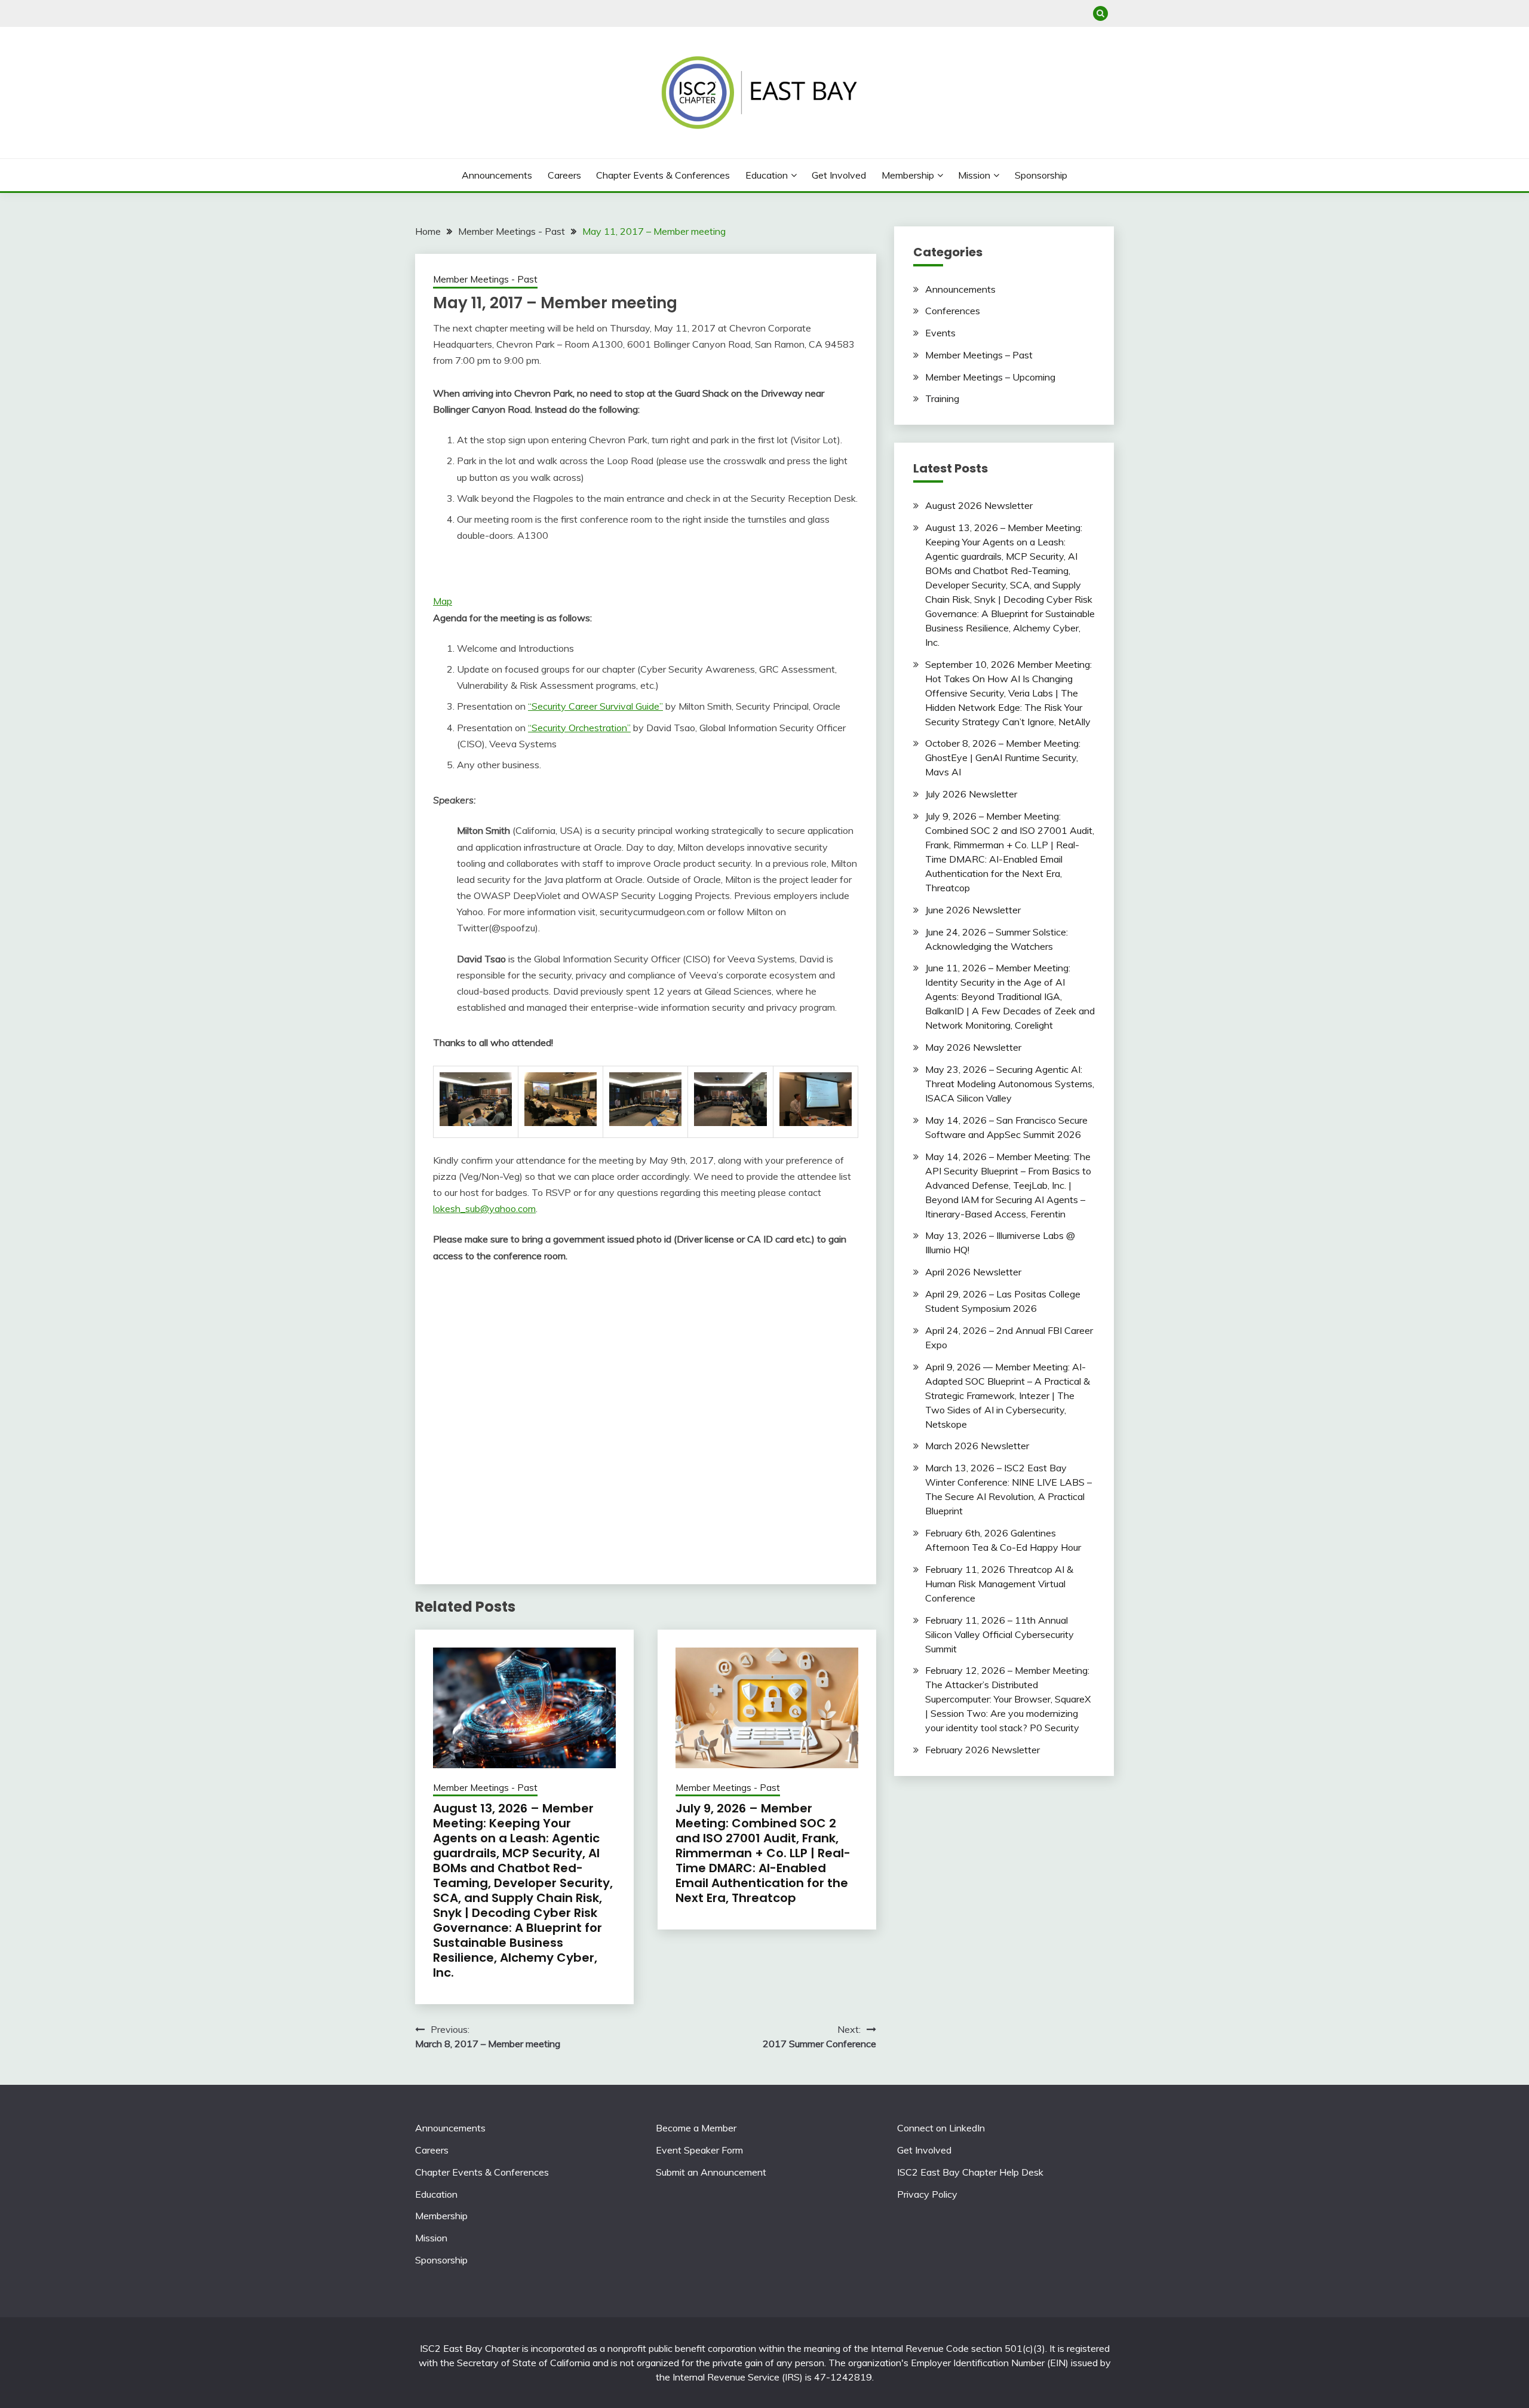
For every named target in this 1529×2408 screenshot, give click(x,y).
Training (942, 398)
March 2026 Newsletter (977, 1446)
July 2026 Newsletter (971, 794)
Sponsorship (1041, 175)
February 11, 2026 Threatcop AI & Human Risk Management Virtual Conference (999, 1584)
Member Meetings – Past (979, 355)
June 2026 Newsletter (973, 910)
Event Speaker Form (699, 2150)
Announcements (497, 175)
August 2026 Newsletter (979, 505)
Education (767, 175)
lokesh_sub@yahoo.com (484, 1208)
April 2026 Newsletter (973, 1272)
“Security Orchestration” (579, 728)
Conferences (953, 311)
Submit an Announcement (711, 2172)
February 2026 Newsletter (983, 1750)
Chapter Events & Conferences (663, 175)
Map (443, 601)
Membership (908, 175)
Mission (974, 175)
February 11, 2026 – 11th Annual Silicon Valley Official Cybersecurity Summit (1000, 1634)
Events (940, 333)
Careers (564, 175)
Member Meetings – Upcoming (990, 377)
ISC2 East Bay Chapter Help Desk (970, 2172)
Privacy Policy (927, 2194)
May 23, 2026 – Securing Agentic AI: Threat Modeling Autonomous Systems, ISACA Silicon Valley (1010, 1084)
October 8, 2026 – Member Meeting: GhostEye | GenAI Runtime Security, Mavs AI (1003, 757)
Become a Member (696, 2128)
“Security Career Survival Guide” (595, 706)
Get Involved (839, 175)
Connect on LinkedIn (941, 2128)
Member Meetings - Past (485, 279)
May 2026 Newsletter (973, 1047)
